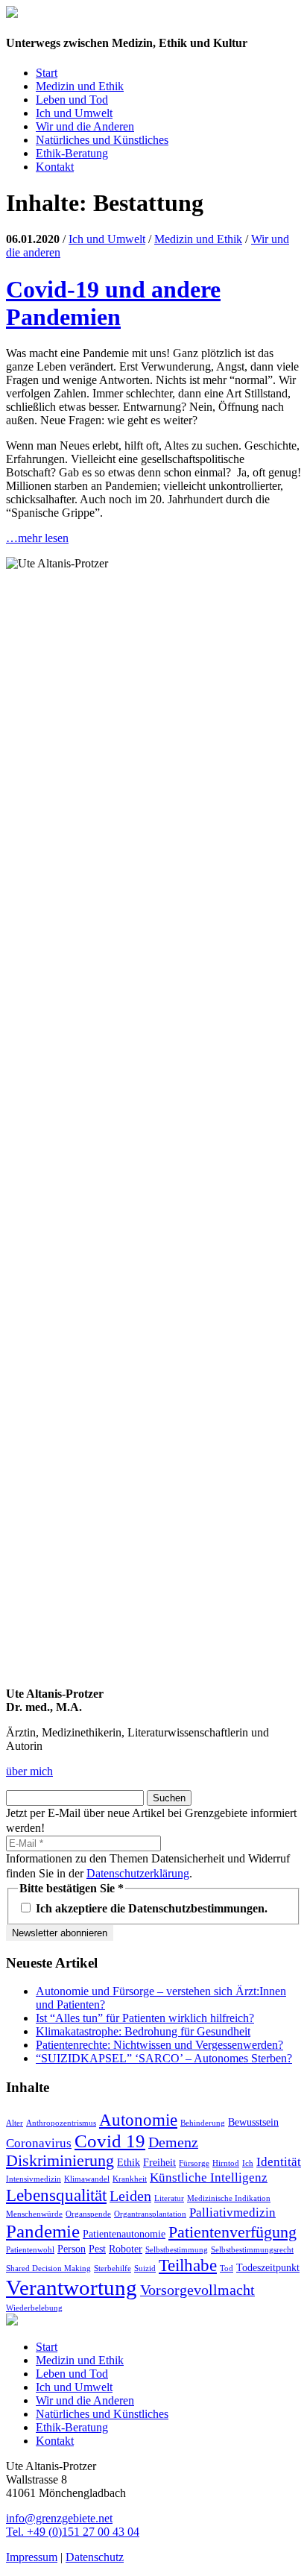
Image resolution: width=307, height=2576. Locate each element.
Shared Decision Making (48, 2268)
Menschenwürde (34, 2214)
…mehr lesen (37, 538)
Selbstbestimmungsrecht (252, 2250)
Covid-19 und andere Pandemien (113, 303)
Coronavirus (39, 2143)
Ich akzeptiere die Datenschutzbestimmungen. (150, 1908)
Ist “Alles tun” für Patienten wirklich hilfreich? (145, 2018)
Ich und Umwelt (74, 113)
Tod (227, 2268)
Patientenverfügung (232, 2232)
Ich (248, 2163)
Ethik (129, 2162)
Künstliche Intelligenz (209, 2177)
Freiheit (159, 2162)
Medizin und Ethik (80, 86)
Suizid (145, 2268)
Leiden (130, 2196)
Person (72, 2249)
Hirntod (226, 2163)
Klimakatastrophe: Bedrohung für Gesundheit (143, 2031)
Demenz (173, 2142)
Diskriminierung (60, 2161)
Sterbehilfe (113, 2268)
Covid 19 (110, 2141)
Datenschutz (95, 2557)
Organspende (88, 2214)
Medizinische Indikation (229, 2198)
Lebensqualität (56, 2195)
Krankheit (130, 2179)
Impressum (32, 2557)
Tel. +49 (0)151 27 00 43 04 (73, 2532)
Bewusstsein (253, 2122)
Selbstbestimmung (177, 2250)
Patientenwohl (30, 2250)
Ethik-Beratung (72, 153)
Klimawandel (87, 2179)
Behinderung (203, 2123)
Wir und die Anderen (85, 126)
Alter (15, 2123)
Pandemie (43, 2231)
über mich (29, 1771)
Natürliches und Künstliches (102, 140)
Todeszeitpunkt (268, 2267)
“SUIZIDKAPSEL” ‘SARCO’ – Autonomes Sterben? (164, 2058)
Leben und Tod (72, 100)
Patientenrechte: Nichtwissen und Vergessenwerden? (159, 2045)
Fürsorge (194, 2163)
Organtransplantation (150, 2214)
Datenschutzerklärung (138, 1873)
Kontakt (55, 167)
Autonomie (138, 2120)
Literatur (169, 2198)
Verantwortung (72, 2287)
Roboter (126, 2249)
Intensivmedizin (34, 2179)
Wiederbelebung (34, 2308)
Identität (279, 2162)
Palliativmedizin (232, 2213)
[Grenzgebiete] (12, 14)
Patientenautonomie (124, 2234)
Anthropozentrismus (61, 2123)
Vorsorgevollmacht (197, 2290)
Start (47, 73)
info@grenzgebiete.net (59, 2518)
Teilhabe (188, 2265)
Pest (97, 2249)
